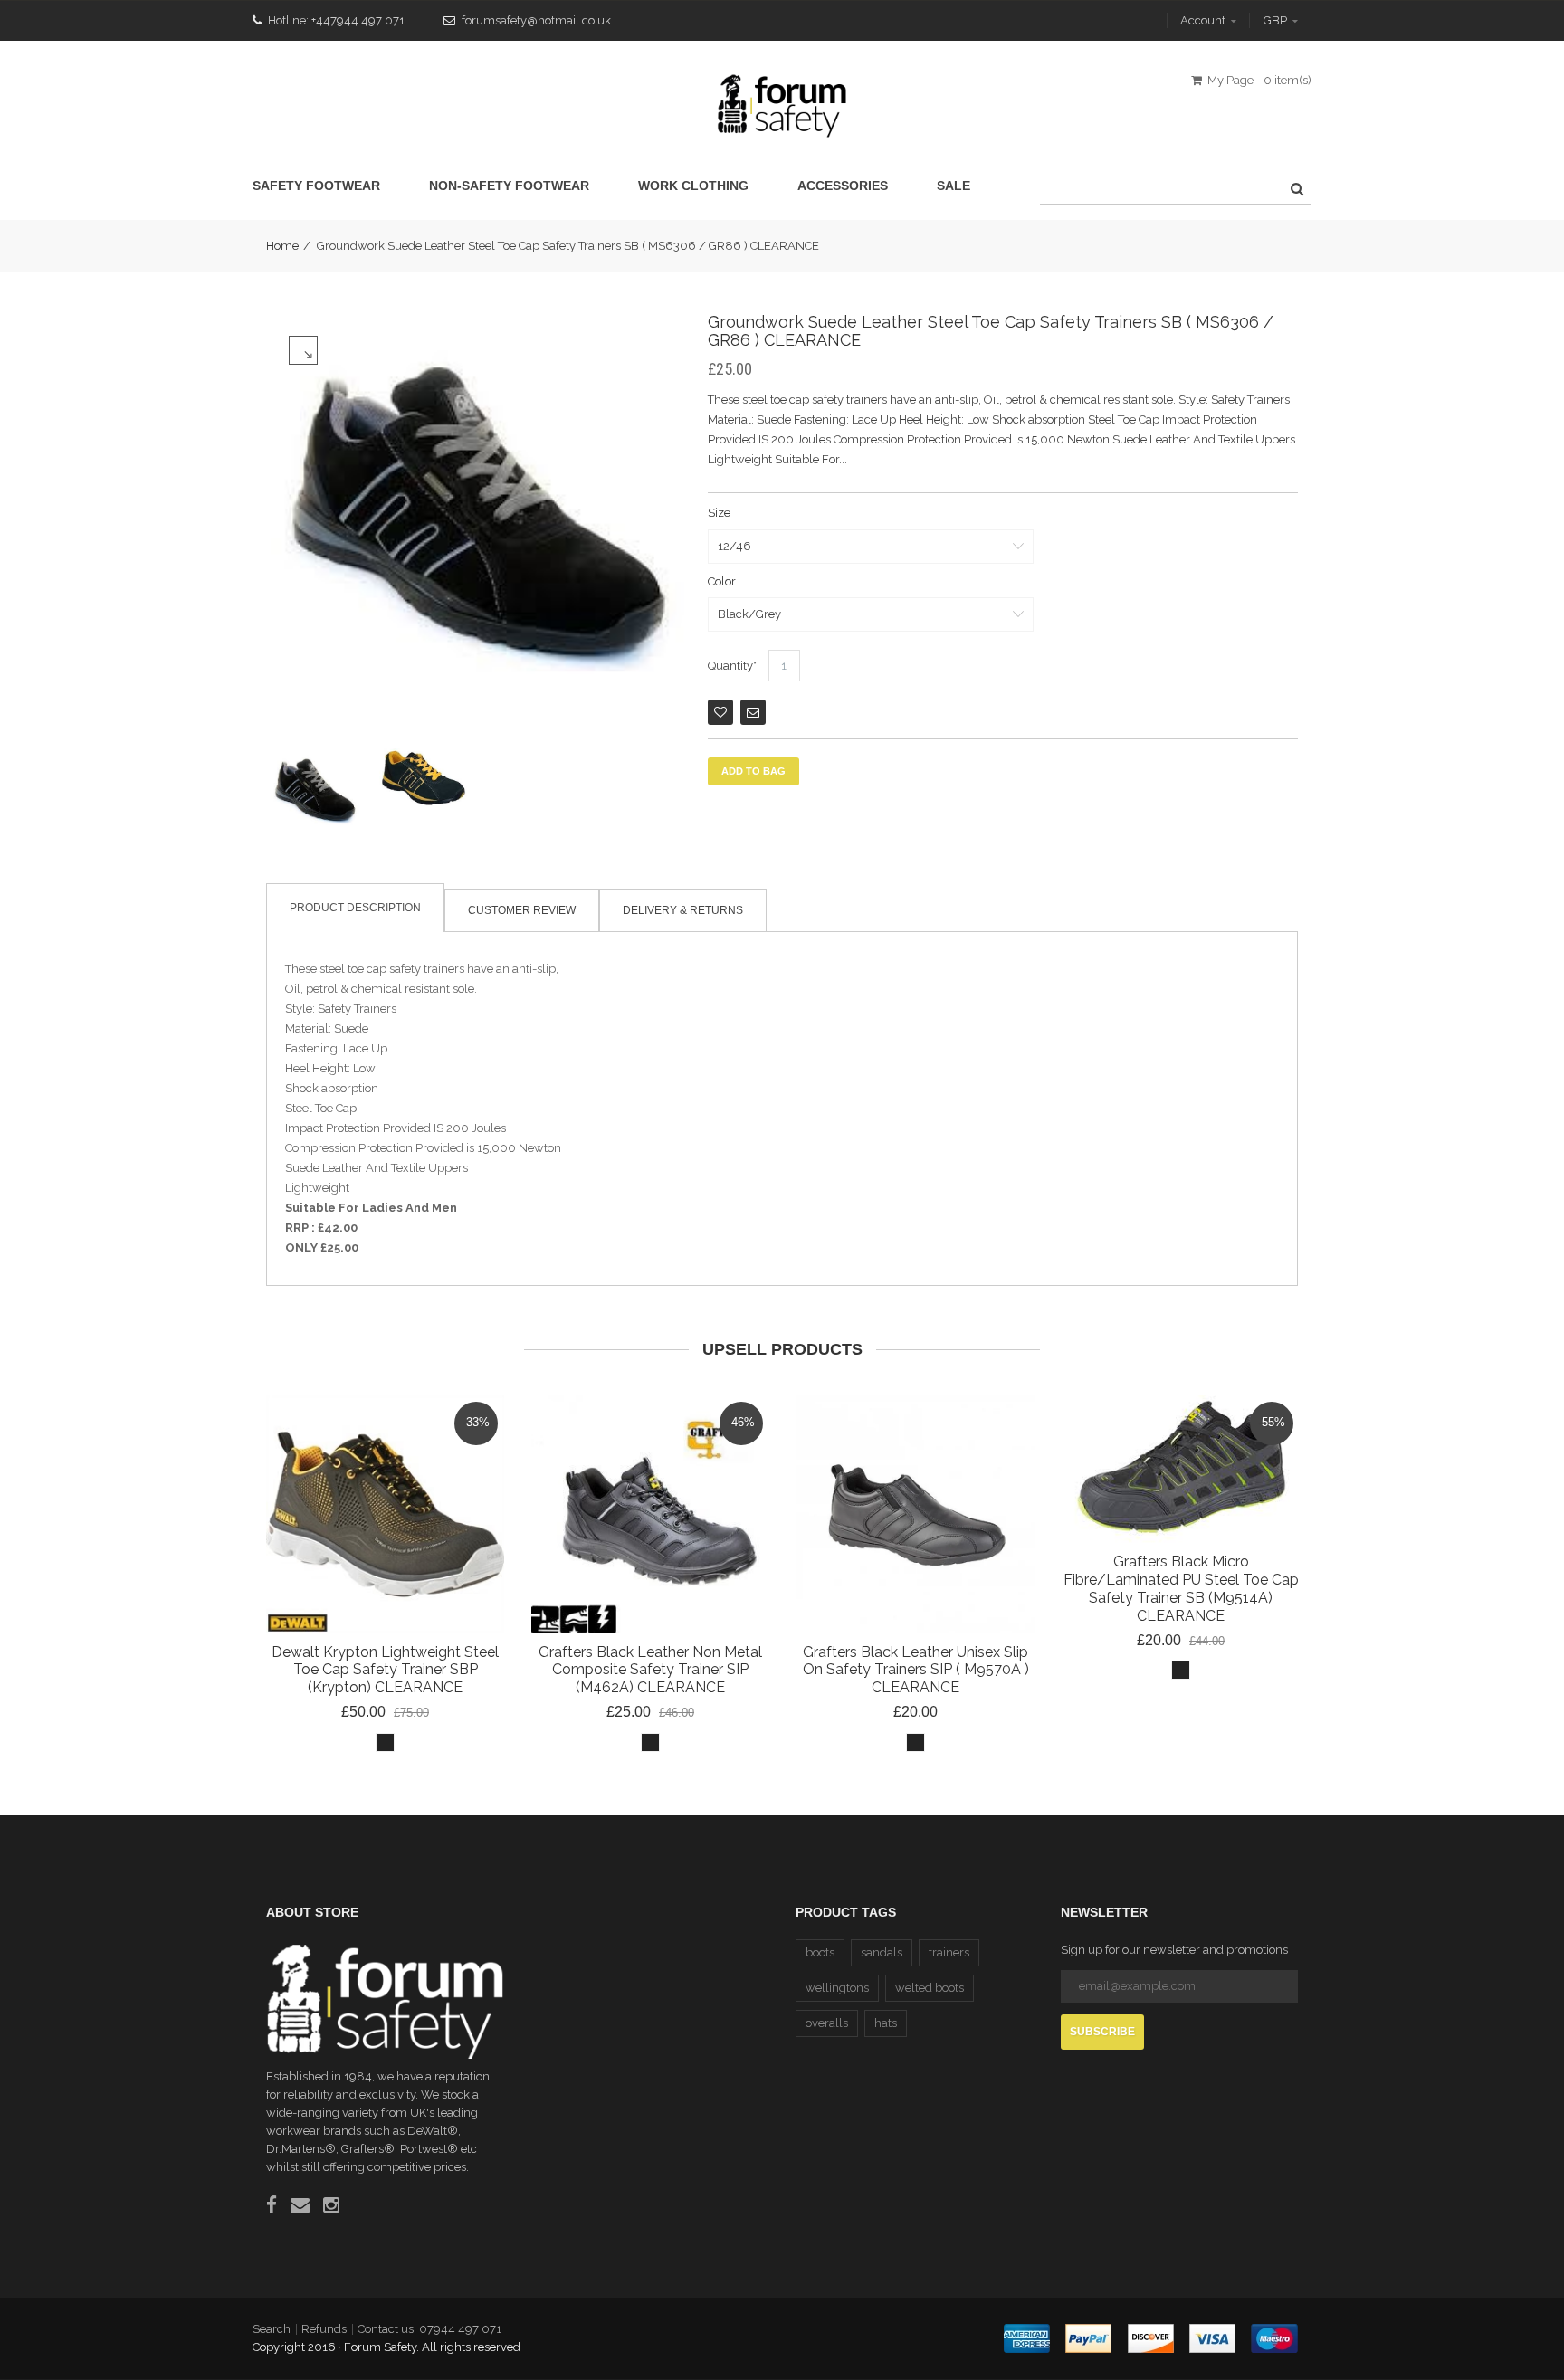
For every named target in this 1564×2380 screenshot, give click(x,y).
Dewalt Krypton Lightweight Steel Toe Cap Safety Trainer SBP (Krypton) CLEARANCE (385, 1670)
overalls (827, 2023)
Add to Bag (753, 771)
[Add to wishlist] (720, 712)
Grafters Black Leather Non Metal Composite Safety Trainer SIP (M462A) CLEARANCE (650, 1670)
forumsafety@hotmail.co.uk (536, 20)
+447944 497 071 (358, 20)
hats (886, 2023)
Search (272, 2329)
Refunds (324, 2329)
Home (282, 246)
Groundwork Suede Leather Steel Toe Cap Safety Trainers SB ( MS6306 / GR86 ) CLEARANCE (991, 331)
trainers (949, 1952)
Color (722, 581)
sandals (882, 1952)
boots (820, 1952)
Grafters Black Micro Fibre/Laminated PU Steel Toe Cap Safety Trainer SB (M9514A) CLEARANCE (1181, 1588)
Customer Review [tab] (522, 910)
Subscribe (1102, 2032)
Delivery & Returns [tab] (683, 910)
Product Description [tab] (355, 908)
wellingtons (837, 1988)
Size (719, 513)
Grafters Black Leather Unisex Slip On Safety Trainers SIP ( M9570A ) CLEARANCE (916, 1670)
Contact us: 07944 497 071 (429, 2329)
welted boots (930, 1988)
